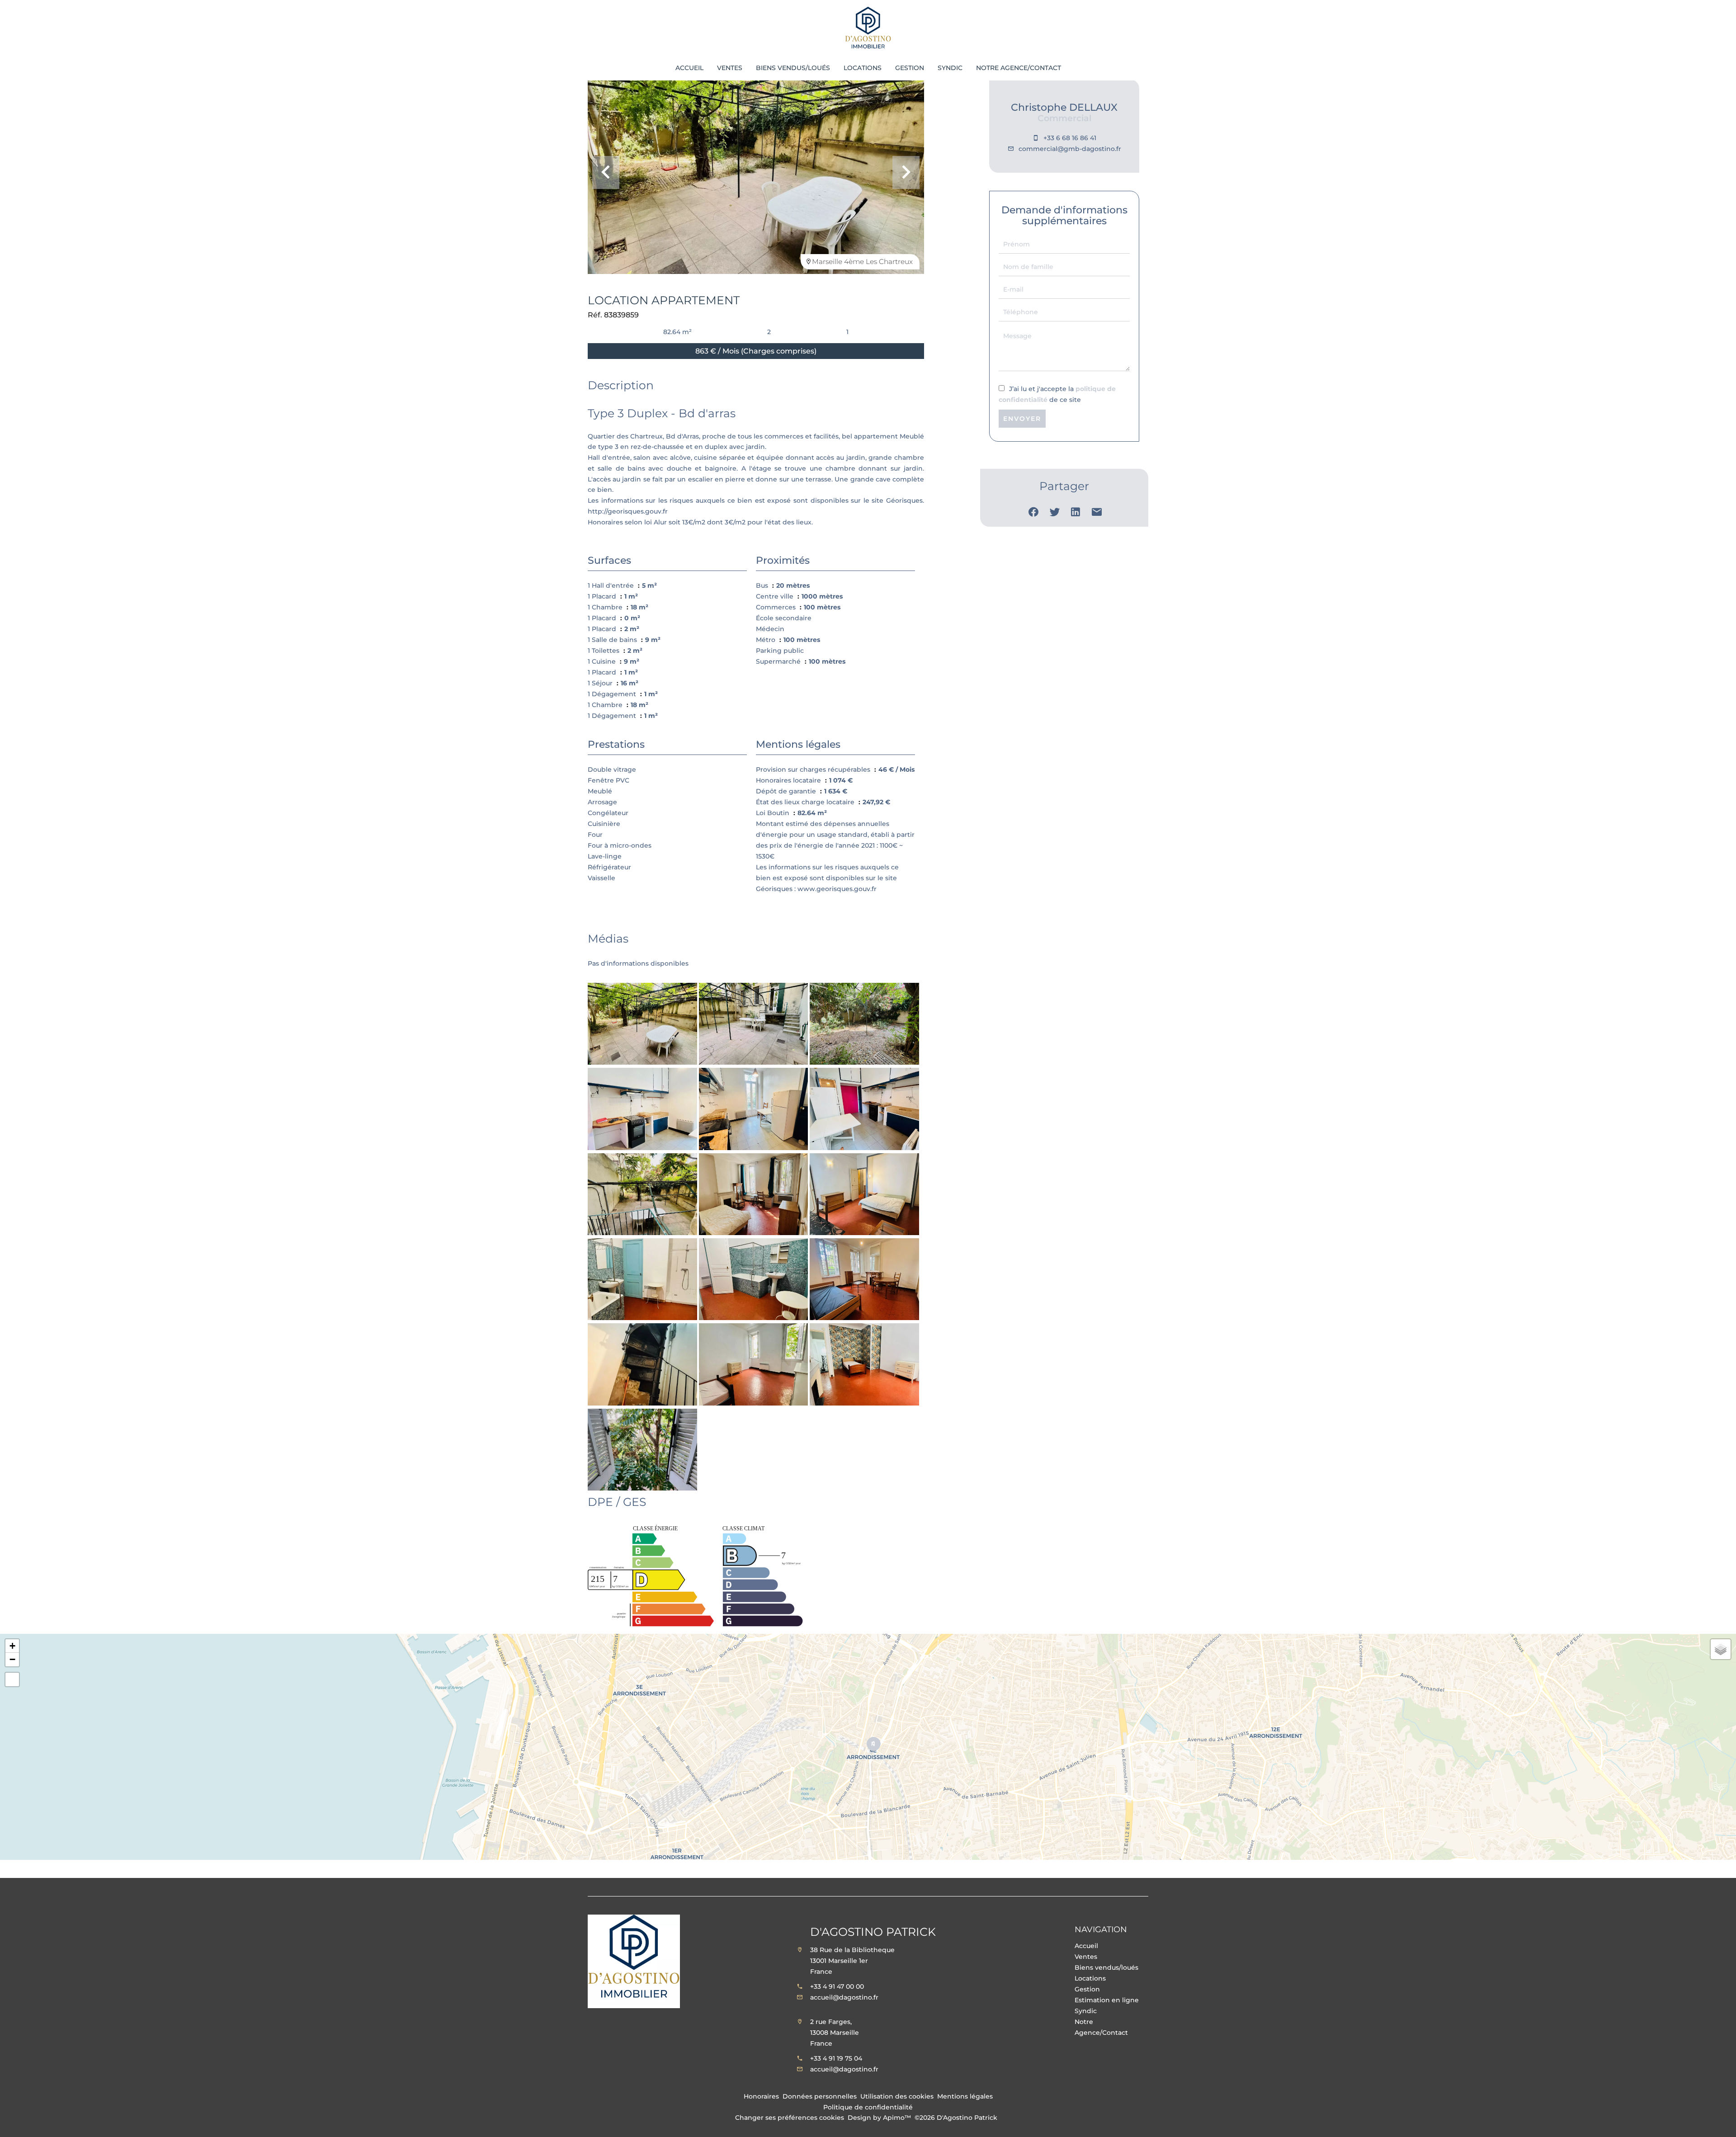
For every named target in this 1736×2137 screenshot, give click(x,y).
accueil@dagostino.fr (844, 1997)
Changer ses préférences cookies (790, 2118)
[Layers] (1721, 1649)
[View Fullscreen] (12, 1679)
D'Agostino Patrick (873, 1932)
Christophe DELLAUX (1064, 107)
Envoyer (1022, 419)
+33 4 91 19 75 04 (836, 2058)
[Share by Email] (1097, 514)
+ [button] (12, 1646)
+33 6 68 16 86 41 (1070, 138)
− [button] (12, 1659)
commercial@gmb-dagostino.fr (1070, 149)
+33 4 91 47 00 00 (837, 1986)
